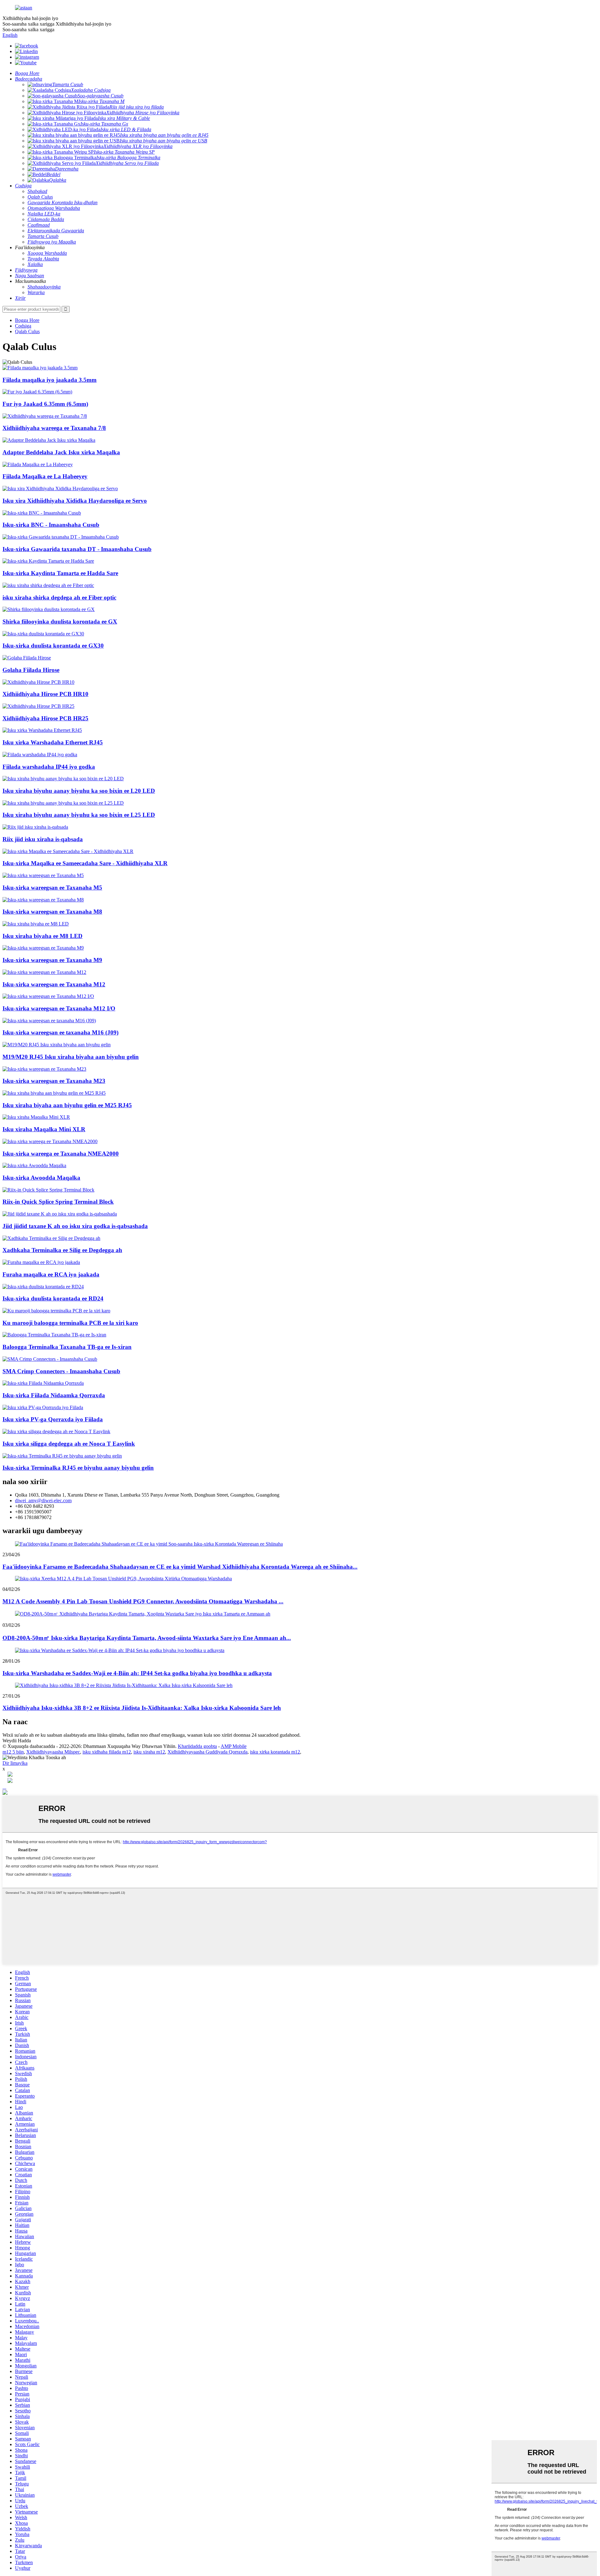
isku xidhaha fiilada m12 (107, 1752)
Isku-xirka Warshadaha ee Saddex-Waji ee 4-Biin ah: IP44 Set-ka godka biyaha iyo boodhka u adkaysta (137, 1673)
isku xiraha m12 (149, 1752)
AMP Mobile (234, 1746)
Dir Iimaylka (15, 1763)
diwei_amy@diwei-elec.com (43, 1500)
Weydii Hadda (17, 1741)
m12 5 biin (13, 1752)
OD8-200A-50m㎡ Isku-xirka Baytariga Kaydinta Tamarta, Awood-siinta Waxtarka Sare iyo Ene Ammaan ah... (147, 1638)
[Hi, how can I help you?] (5, 1793)
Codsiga (23, 326)
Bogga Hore (27, 320)
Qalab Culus (27, 331)
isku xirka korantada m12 (275, 1752)
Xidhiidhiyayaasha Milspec (53, 1752)
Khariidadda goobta (197, 1746)
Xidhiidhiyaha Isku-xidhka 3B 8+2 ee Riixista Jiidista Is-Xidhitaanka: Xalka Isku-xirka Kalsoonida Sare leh (142, 1708)
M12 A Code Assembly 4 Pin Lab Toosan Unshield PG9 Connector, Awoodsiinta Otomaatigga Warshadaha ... (143, 1601)
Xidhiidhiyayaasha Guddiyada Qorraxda (207, 1752)
